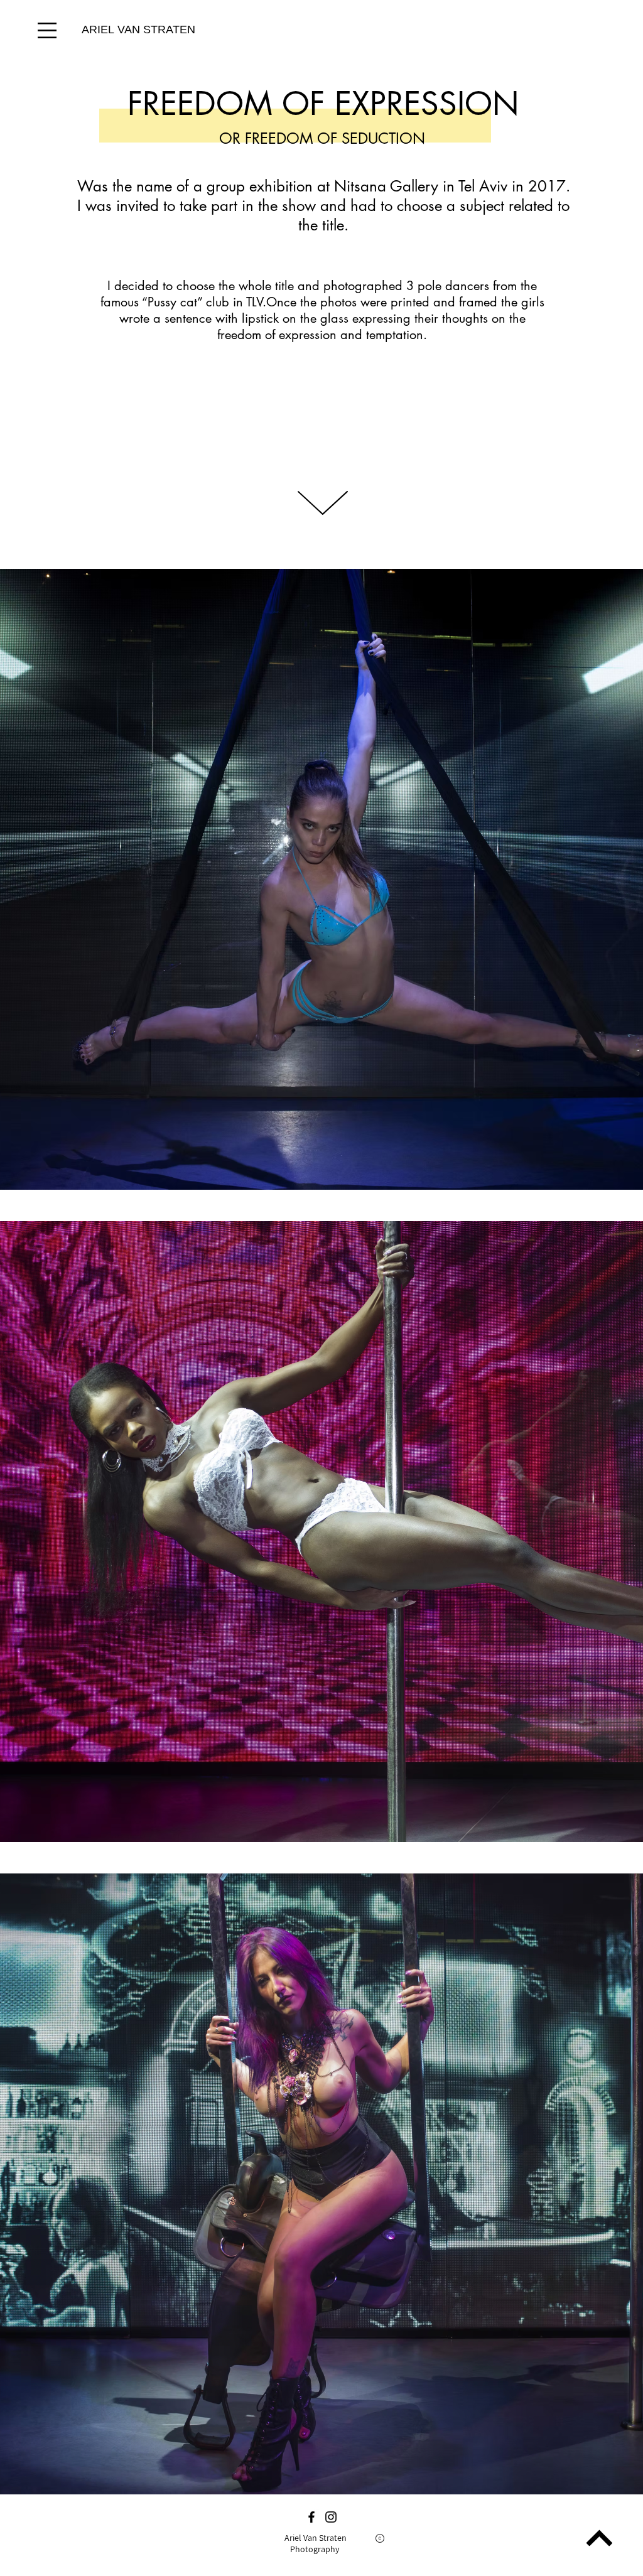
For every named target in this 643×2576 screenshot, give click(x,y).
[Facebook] (311, 2517)
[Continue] (599, 2538)
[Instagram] (331, 2517)
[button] (47, 30)
